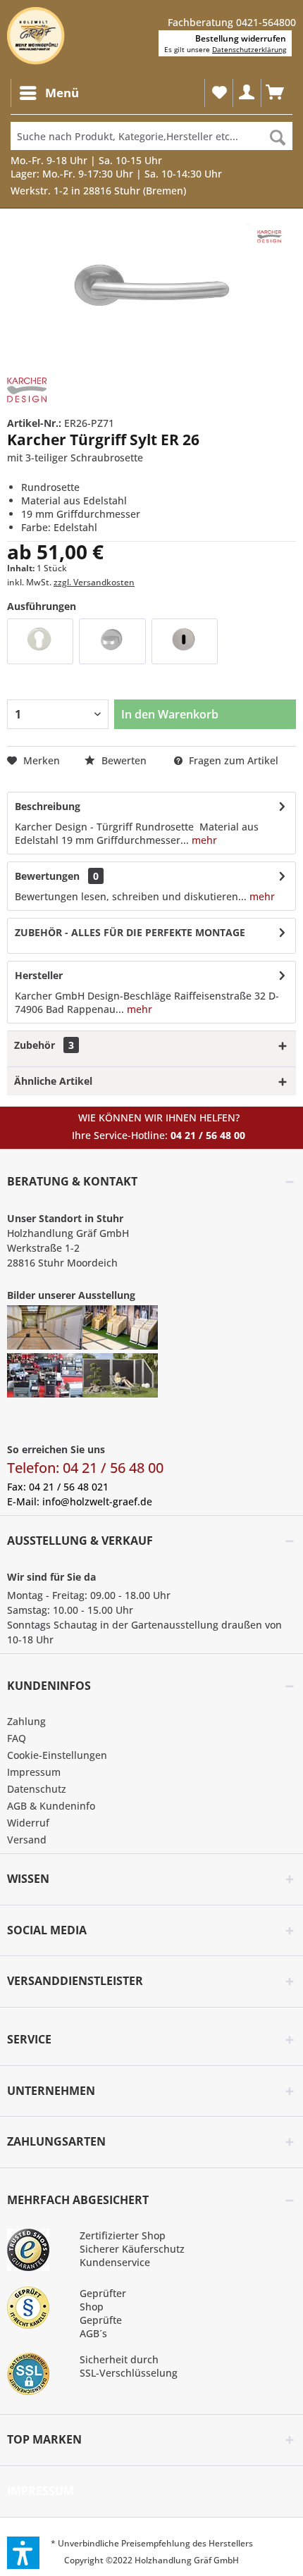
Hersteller (39, 975)
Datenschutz (37, 1789)
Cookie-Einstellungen (57, 1755)
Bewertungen (47, 876)
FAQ (17, 1738)
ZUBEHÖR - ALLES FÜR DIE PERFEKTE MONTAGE (130, 932)
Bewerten (124, 760)
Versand (27, 1840)
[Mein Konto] (247, 93)
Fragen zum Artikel (232, 760)
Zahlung (26, 1721)
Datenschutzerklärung (249, 49)
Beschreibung (48, 806)
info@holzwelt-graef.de (97, 1501)
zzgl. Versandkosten (94, 582)
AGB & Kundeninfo (51, 1806)
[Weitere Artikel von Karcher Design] (27, 390)
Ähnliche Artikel (53, 1081)
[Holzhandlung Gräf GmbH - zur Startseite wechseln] (36, 36)
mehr (203, 840)
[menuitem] (48, 93)
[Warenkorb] (275, 93)
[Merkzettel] (218, 93)
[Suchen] (278, 136)
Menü (62, 93)
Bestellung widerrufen (241, 38)
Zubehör (44, 1045)
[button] (23, 2553)
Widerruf (28, 1823)
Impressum (34, 1772)
